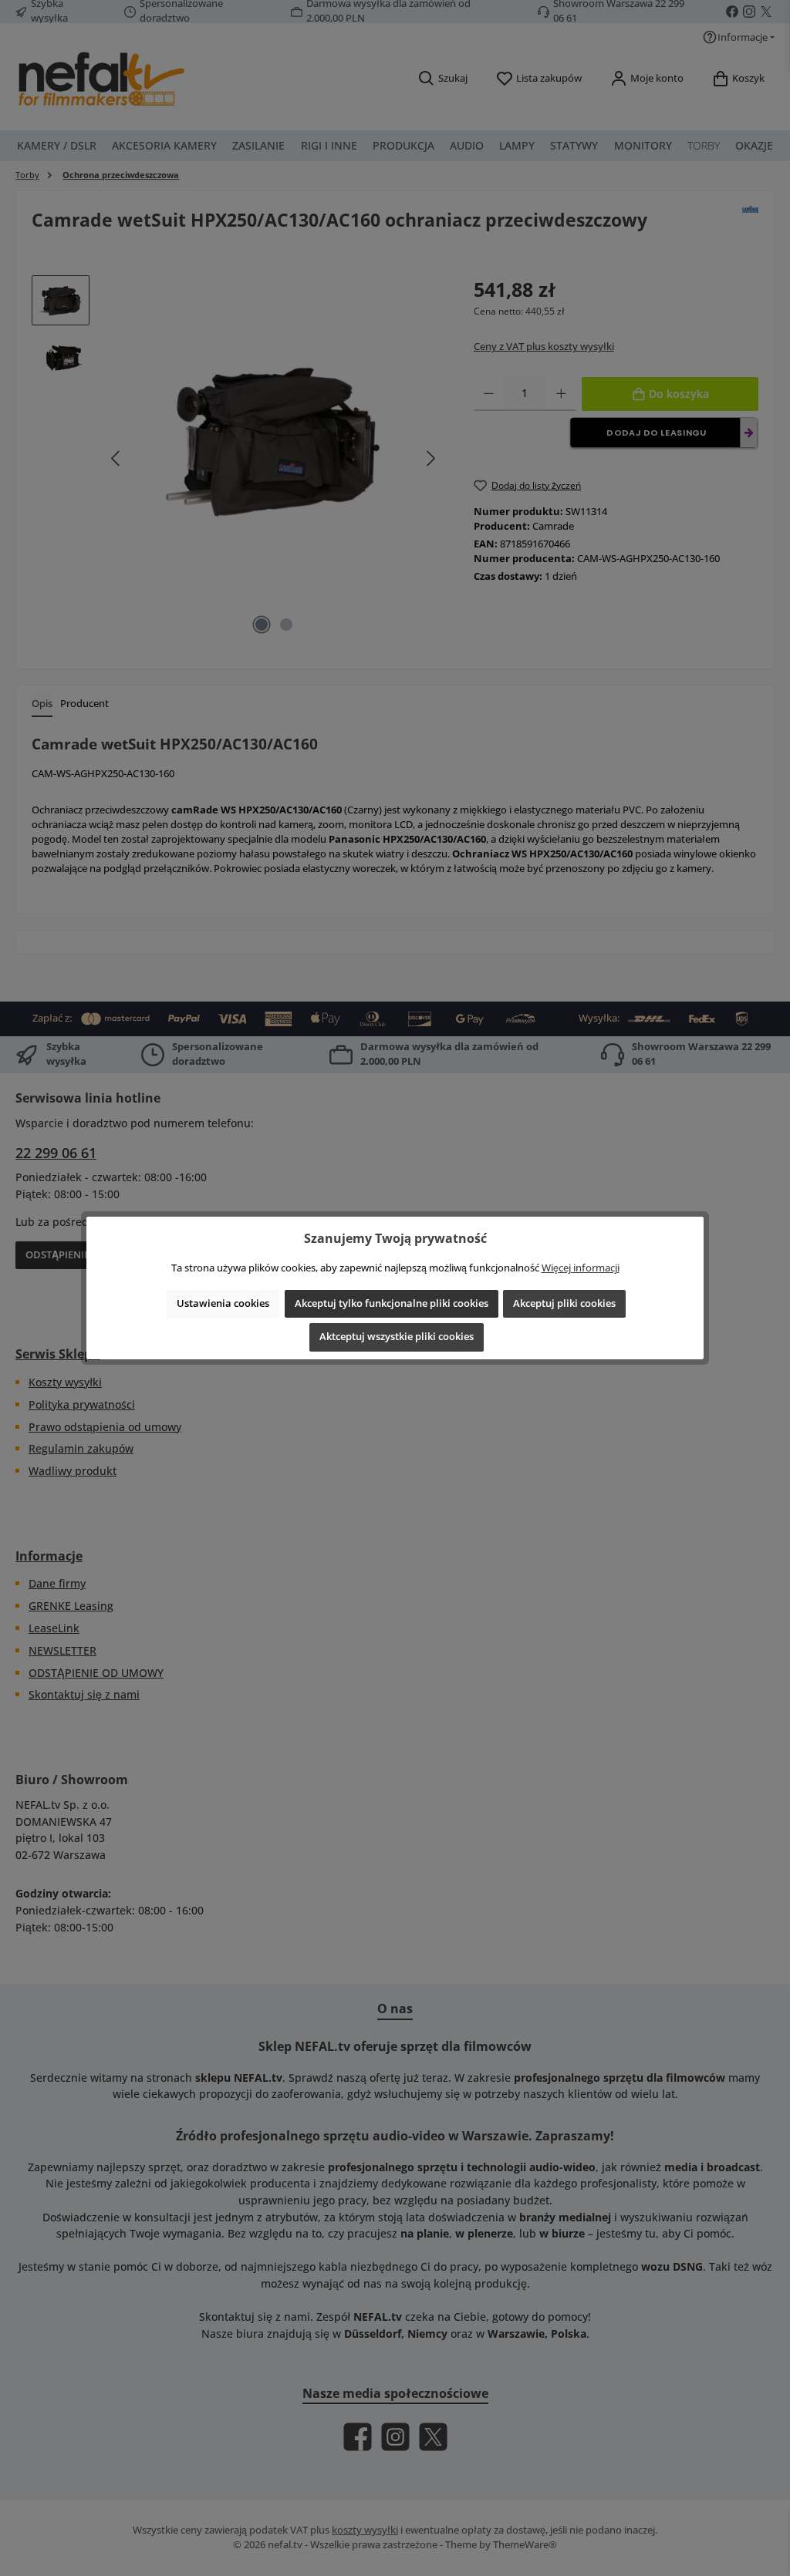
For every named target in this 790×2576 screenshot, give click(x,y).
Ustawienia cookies (223, 1303)
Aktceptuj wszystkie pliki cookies (397, 1337)
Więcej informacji (581, 1268)
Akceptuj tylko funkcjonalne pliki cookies (392, 1303)
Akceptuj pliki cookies (564, 1303)
